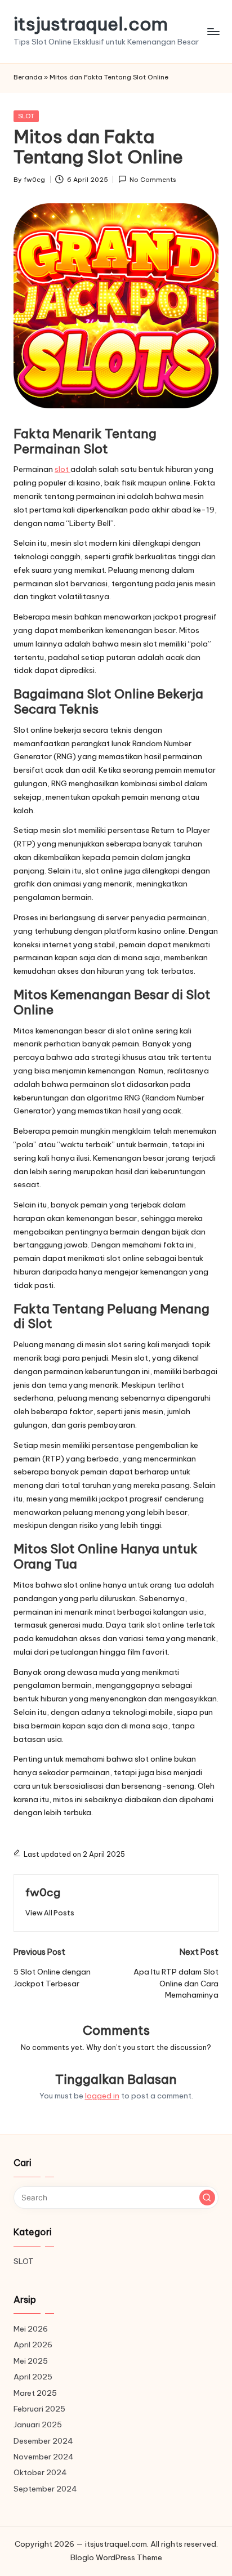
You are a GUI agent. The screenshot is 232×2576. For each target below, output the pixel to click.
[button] (50, 1913)
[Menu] (213, 31)
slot (63, 469)
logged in (102, 2096)
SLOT (26, 116)
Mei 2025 (31, 2361)
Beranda (28, 77)
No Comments (153, 180)
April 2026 (33, 2345)
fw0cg (43, 1892)
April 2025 (33, 2377)
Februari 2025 (39, 2409)
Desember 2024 (43, 2441)
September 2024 (45, 2489)
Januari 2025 (38, 2425)
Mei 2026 (31, 2329)
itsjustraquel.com (91, 24)
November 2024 (44, 2457)
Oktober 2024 (40, 2472)
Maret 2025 (35, 2393)
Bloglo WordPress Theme (116, 2557)
